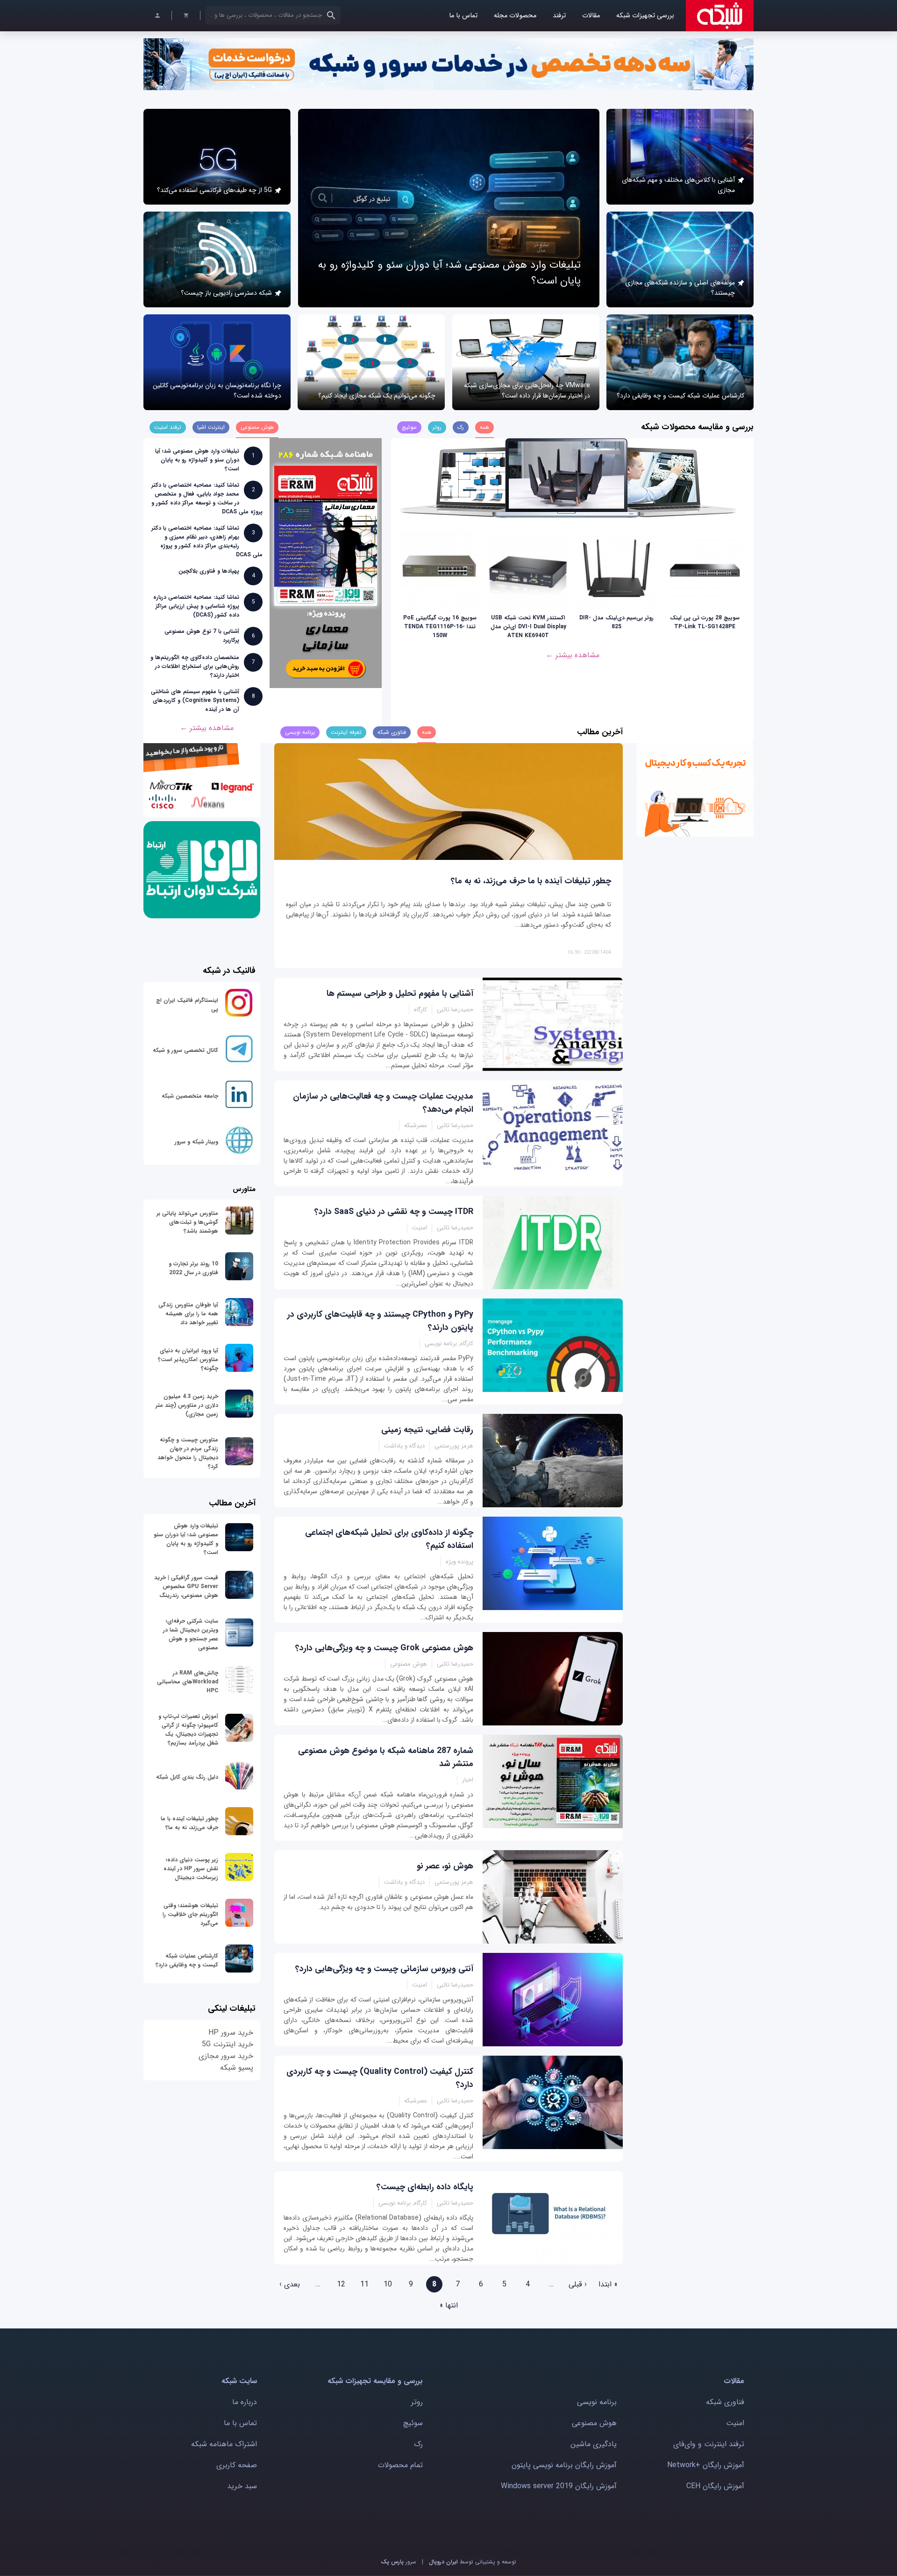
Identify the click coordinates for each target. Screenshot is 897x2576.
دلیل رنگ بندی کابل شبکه (187, 1777)
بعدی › (290, 2284)
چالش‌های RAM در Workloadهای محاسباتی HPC (188, 1682)
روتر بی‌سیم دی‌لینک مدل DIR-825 (616, 622)
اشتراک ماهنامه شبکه (224, 2444)
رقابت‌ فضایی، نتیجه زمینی (427, 1430)
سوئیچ (413, 2423)
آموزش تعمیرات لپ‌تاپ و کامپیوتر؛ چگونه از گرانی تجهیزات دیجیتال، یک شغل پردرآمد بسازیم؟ (188, 1730)
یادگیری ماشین (594, 2444)
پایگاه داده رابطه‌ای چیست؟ (425, 2187)
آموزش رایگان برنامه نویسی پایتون (564, 2465)
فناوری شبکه (725, 2402)
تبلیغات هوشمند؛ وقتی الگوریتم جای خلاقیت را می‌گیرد (190, 1914)
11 (364, 2284)
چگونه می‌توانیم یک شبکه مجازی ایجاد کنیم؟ (377, 396)
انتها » (449, 2305)
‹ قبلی (578, 2284)
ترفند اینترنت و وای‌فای (709, 2444)
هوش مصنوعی (594, 2423)
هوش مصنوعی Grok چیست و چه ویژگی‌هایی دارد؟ (384, 1648)
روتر (417, 2402)
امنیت (735, 2423)
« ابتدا (608, 2284)
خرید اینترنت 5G (228, 2044)
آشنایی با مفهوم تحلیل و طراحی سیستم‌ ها (400, 993)
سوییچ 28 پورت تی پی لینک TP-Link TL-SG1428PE (705, 622)
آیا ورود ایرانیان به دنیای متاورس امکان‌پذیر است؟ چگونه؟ (188, 1359)
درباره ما (245, 2402)
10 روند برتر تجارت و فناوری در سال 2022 (193, 1268)
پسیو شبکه (237, 2068)
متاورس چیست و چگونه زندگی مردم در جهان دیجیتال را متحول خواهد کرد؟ (188, 1453)
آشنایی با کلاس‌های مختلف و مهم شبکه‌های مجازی (678, 185)
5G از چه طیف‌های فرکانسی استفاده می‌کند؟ (214, 190)
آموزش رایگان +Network (706, 2465)
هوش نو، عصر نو (445, 1866)
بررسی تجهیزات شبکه (645, 16)
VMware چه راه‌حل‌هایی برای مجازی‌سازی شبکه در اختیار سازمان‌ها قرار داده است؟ (527, 390)
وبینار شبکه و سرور (196, 1142)
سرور (399, 2562)
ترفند (559, 16)
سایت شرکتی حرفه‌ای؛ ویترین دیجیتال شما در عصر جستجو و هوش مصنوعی (191, 1634)
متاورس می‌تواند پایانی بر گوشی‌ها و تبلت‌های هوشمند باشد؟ (187, 1222)
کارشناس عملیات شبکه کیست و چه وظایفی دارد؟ (680, 396)
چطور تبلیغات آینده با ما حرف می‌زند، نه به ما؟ (531, 881)
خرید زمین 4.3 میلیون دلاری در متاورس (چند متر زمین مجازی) (187, 1405)
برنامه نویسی (597, 2402)
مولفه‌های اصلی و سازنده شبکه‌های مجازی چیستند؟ (680, 288)
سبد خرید (242, 2486)
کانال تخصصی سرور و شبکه (185, 1050)
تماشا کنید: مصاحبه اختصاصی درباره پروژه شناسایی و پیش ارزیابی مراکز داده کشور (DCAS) (196, 606)
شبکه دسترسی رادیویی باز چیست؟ (226, 293)
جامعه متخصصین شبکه (190, 1096)
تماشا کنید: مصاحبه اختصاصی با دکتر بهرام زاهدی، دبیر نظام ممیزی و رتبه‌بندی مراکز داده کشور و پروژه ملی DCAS (207, 541)
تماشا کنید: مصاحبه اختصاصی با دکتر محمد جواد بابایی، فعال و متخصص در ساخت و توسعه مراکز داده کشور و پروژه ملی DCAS (207, 498)
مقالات (591, 16)
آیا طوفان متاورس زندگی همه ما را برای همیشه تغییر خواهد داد (188, 1314)
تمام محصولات (400, 2465)
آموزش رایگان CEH (715, 2486)
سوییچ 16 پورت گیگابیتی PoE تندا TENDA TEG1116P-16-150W (440, 627)
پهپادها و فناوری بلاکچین (209, 571)
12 (341, 2284)
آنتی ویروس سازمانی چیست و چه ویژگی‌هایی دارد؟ (384, 1969)
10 (388, 2284)
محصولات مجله (515, 16)
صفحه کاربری (237, 2465)
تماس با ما (463, 16)
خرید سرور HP (231, 2033)
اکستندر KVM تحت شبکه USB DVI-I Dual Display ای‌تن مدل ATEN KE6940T (528, 627)
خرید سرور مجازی (226, 2056)
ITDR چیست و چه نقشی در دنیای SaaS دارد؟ (394, 1212)
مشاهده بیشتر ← (573, 655)
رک (418, 2444)
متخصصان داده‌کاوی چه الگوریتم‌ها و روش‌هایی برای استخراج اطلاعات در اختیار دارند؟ (195, 666)
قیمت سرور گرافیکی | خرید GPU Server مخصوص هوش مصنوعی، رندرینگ (186, 1586)
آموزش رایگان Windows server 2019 (559, 2486)
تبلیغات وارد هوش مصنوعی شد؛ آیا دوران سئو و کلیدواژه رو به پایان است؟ (197, 460)
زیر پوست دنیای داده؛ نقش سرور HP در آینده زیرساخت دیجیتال (191, 1869)
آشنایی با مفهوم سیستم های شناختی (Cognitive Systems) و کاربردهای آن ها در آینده (195, 700)
